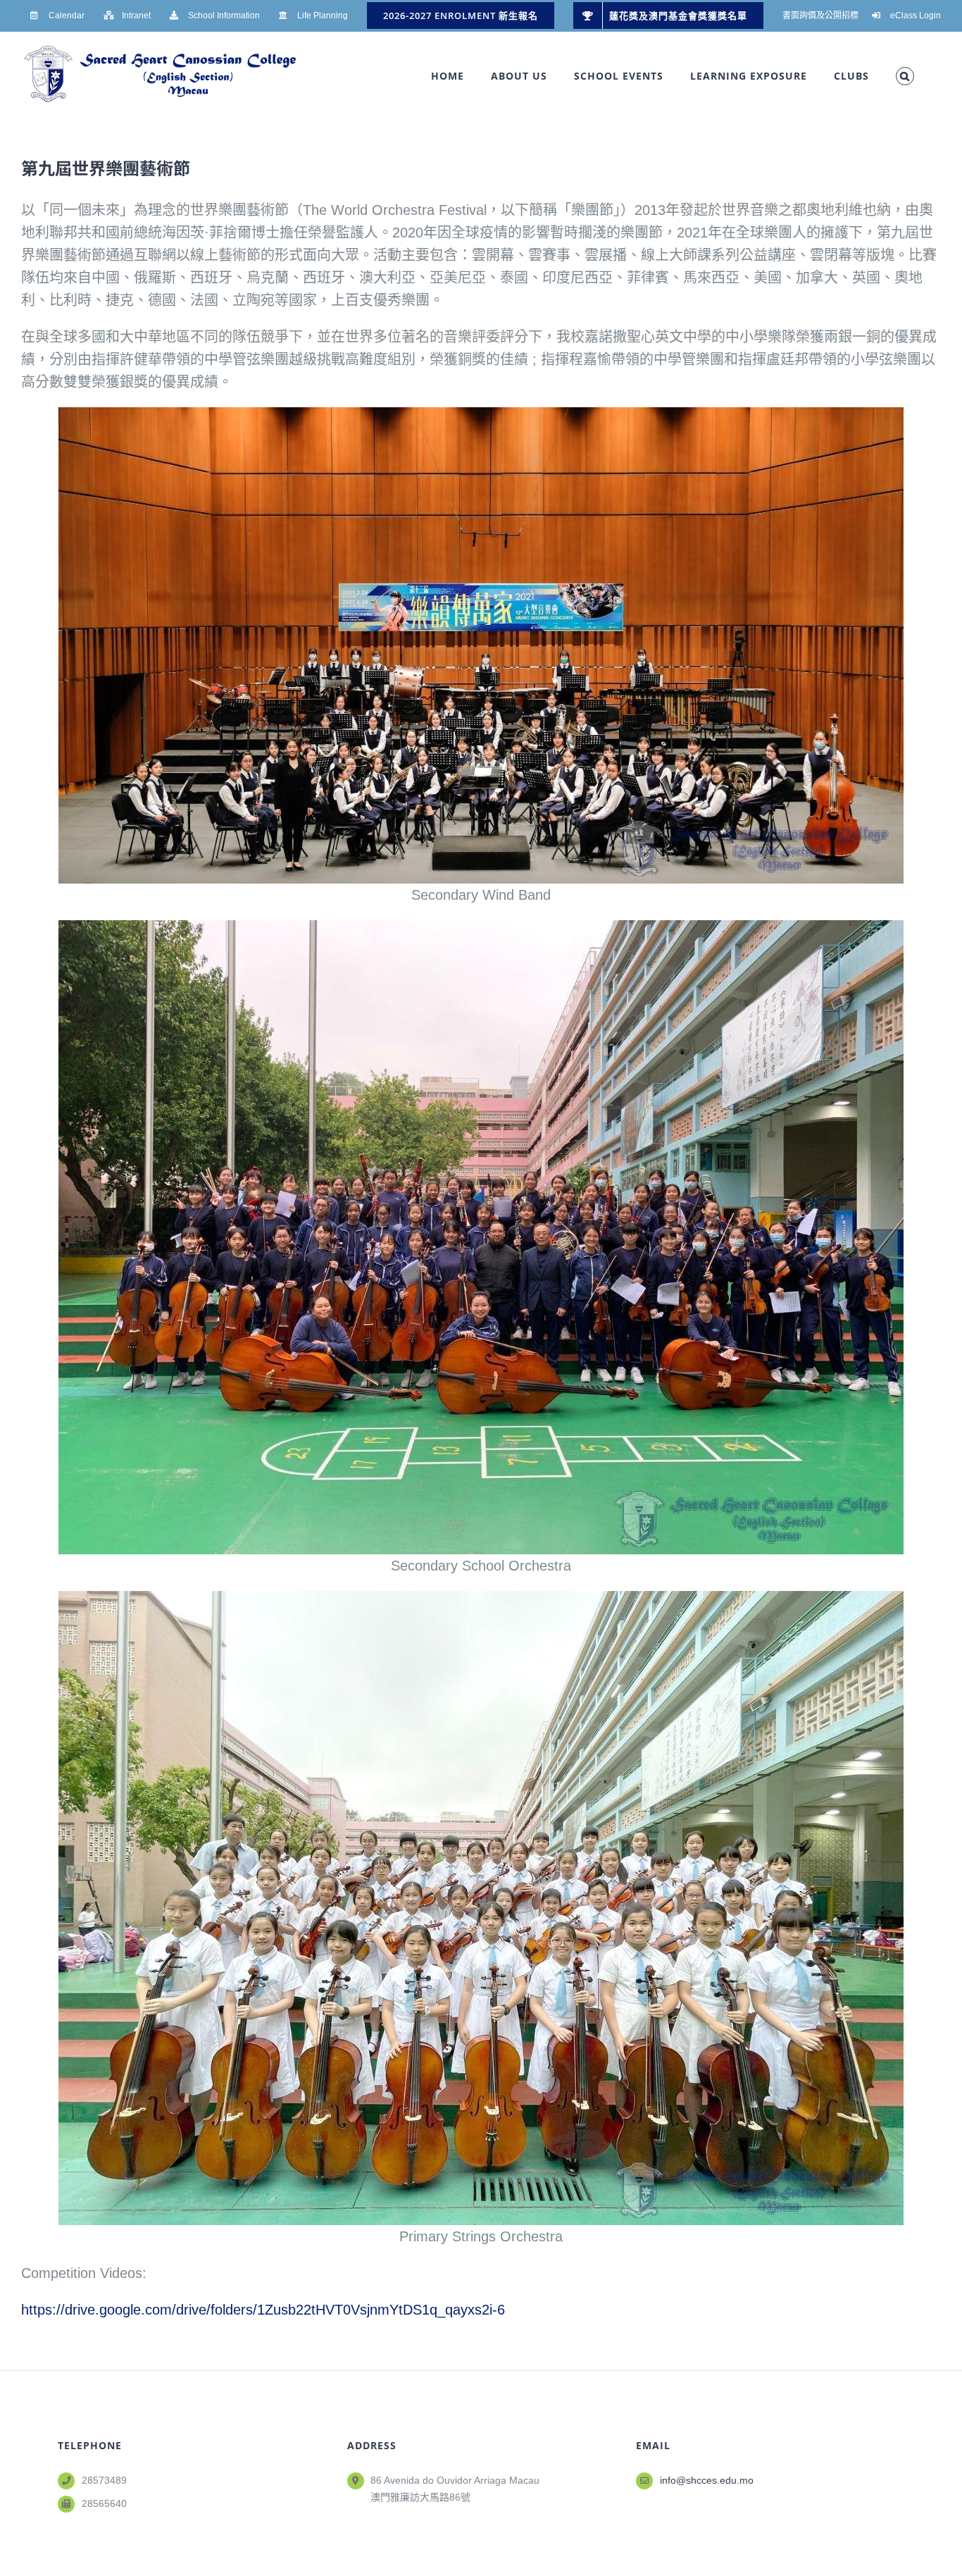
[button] (905, 76)
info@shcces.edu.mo (707, 2480)
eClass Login (916, 16)
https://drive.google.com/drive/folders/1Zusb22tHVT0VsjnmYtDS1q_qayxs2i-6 (263, 2310)
